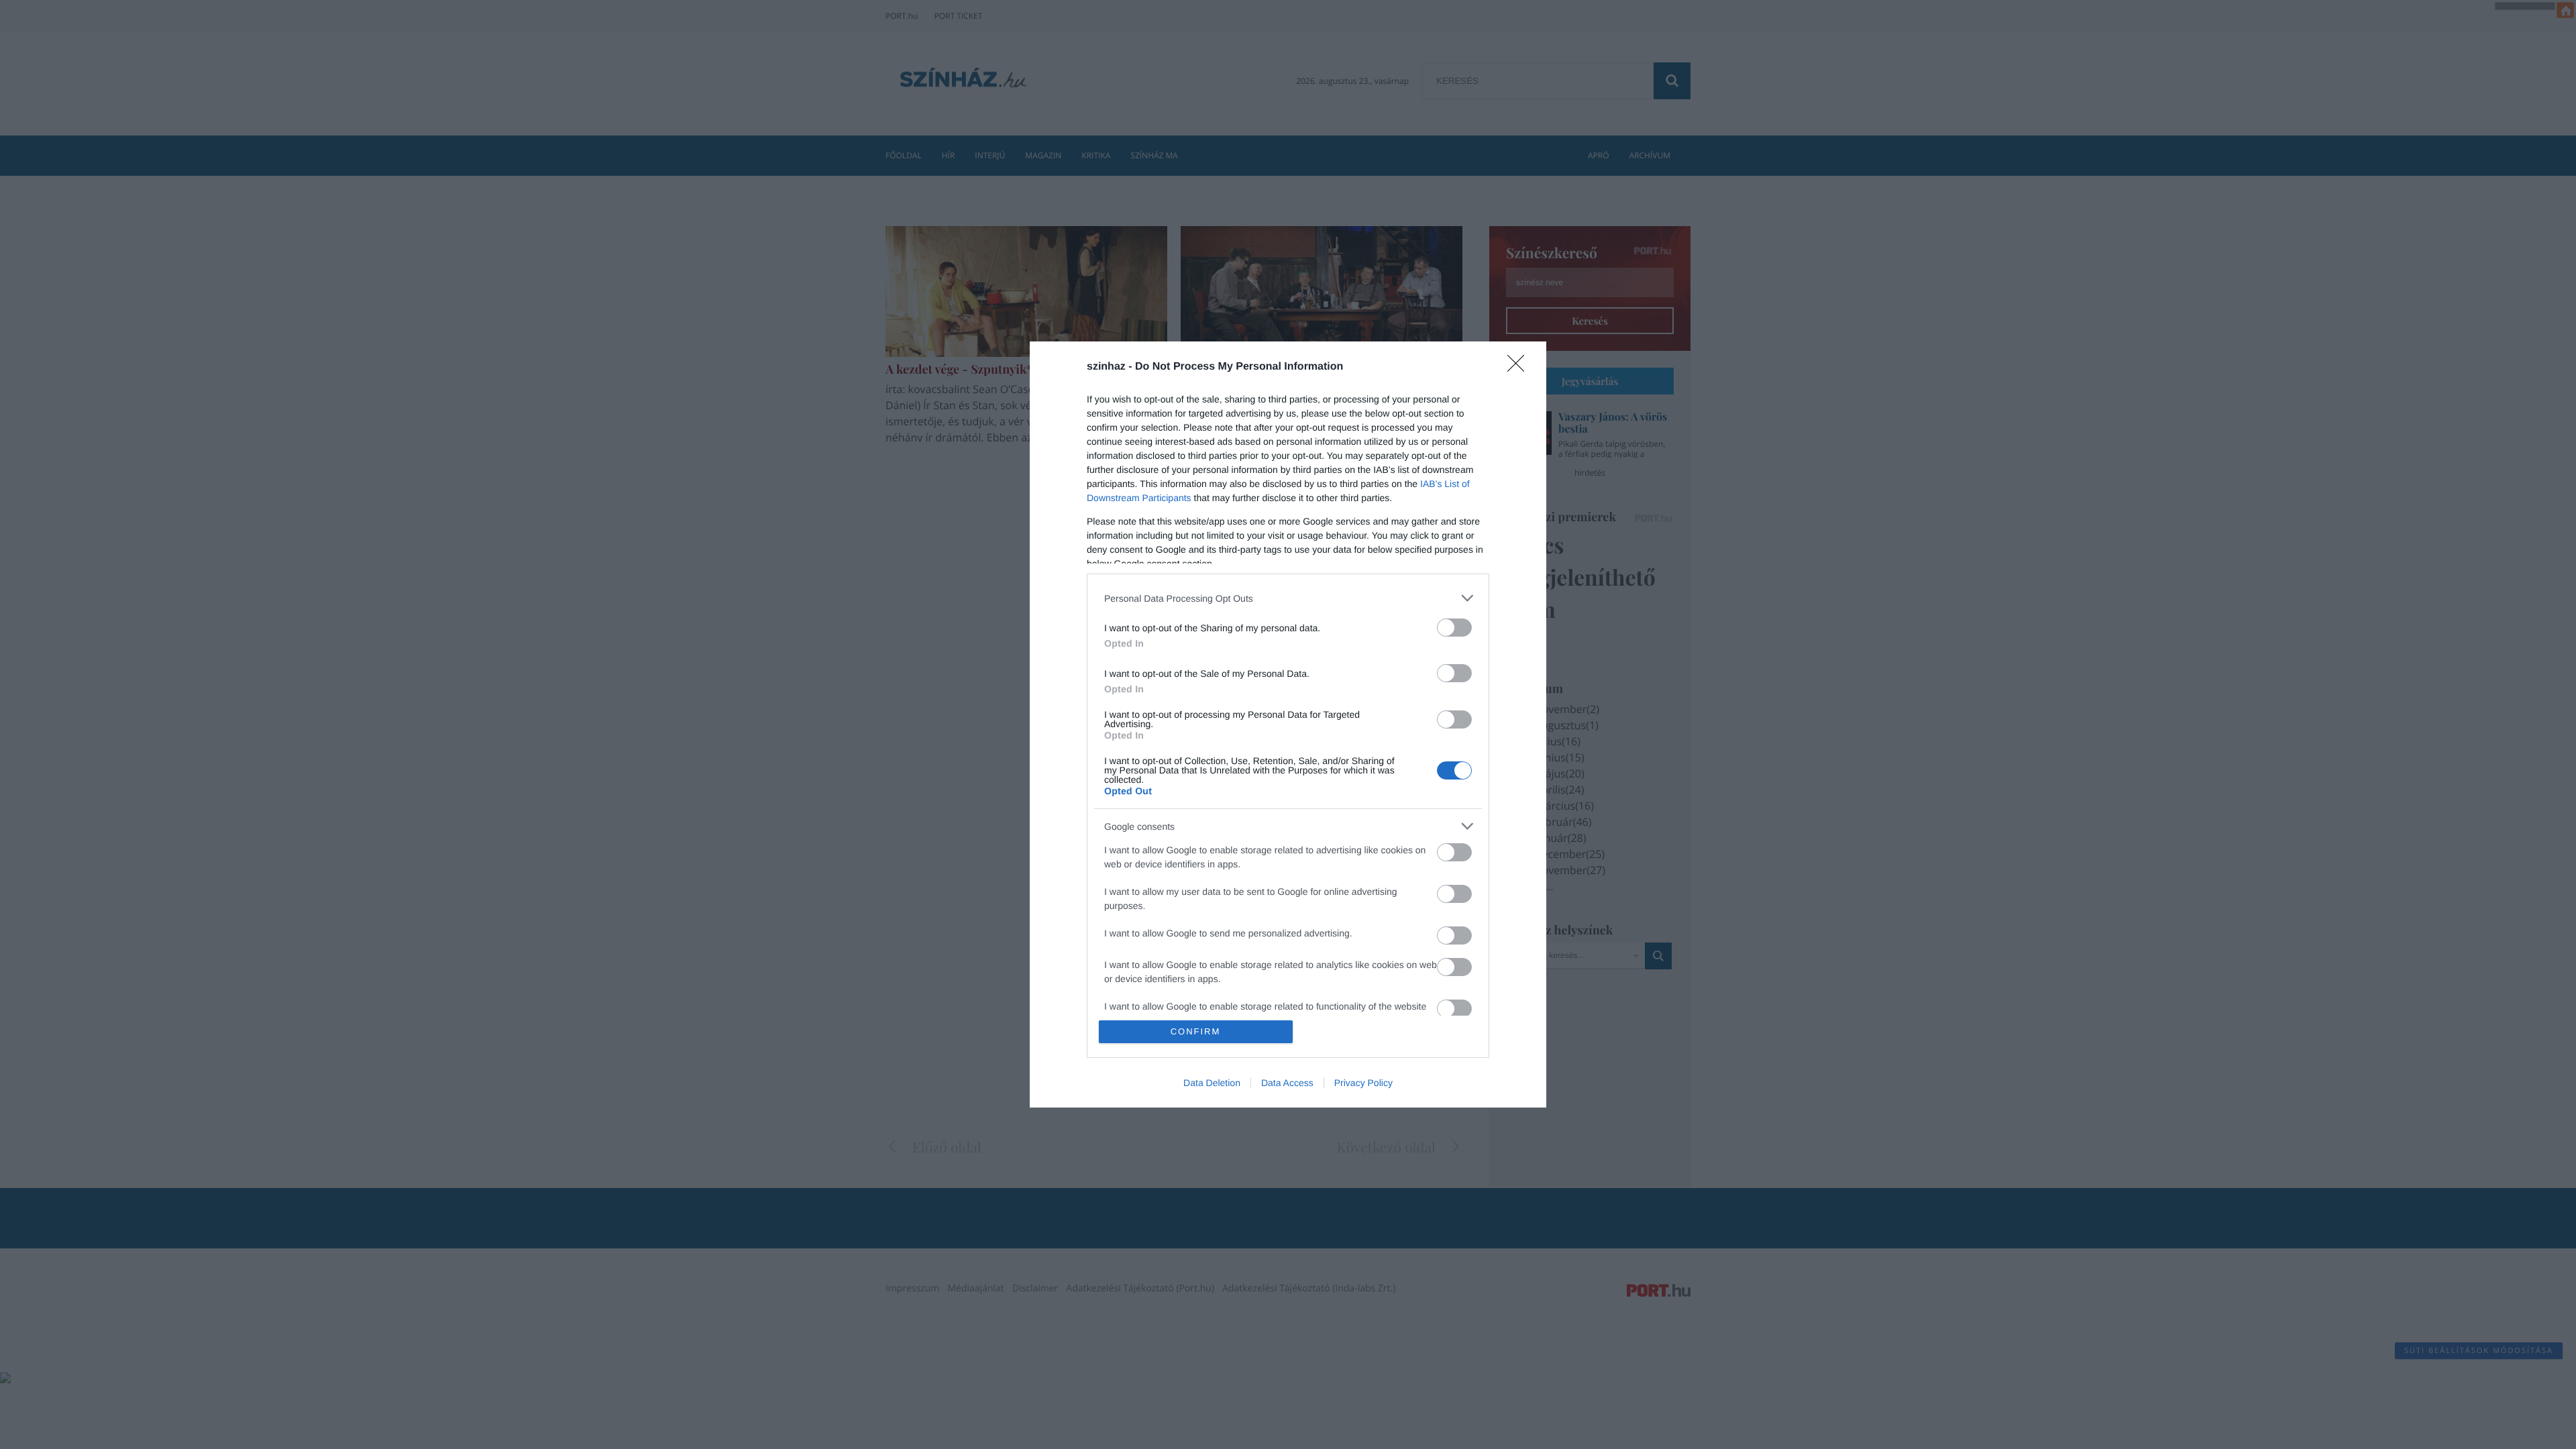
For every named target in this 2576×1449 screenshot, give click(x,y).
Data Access (1287, 1083)
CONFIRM (1196, 1031)
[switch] (1454, 628)
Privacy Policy (1363, 1083)
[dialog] (1288, 724)
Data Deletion (1212, 1083)
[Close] (1520, 368)
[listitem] (1288, 598)
